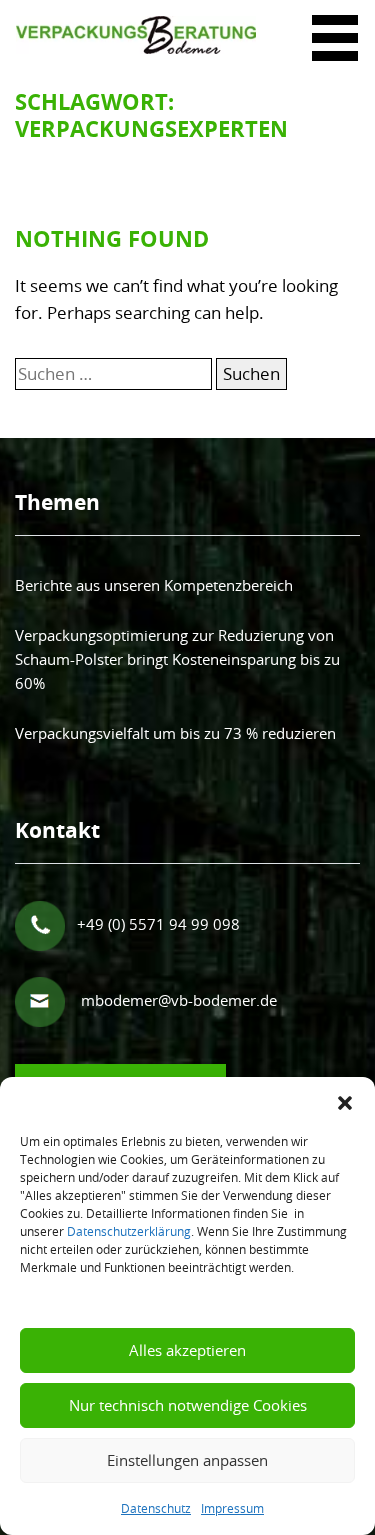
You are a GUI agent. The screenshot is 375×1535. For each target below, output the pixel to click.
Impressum (232, 1508)
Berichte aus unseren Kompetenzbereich (154, 585)
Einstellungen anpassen (187, 1460)
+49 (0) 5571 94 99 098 (156, 924)
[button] (345, 1102)
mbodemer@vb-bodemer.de (179, 1000)
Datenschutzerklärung (129, 1231)
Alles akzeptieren (187, 1350)
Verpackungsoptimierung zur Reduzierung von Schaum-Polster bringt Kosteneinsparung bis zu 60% (177, 659)
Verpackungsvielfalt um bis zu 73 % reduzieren (175, 733)
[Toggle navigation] (335, 19)
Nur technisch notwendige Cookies (188, 1405)
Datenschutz (156, 1508)
